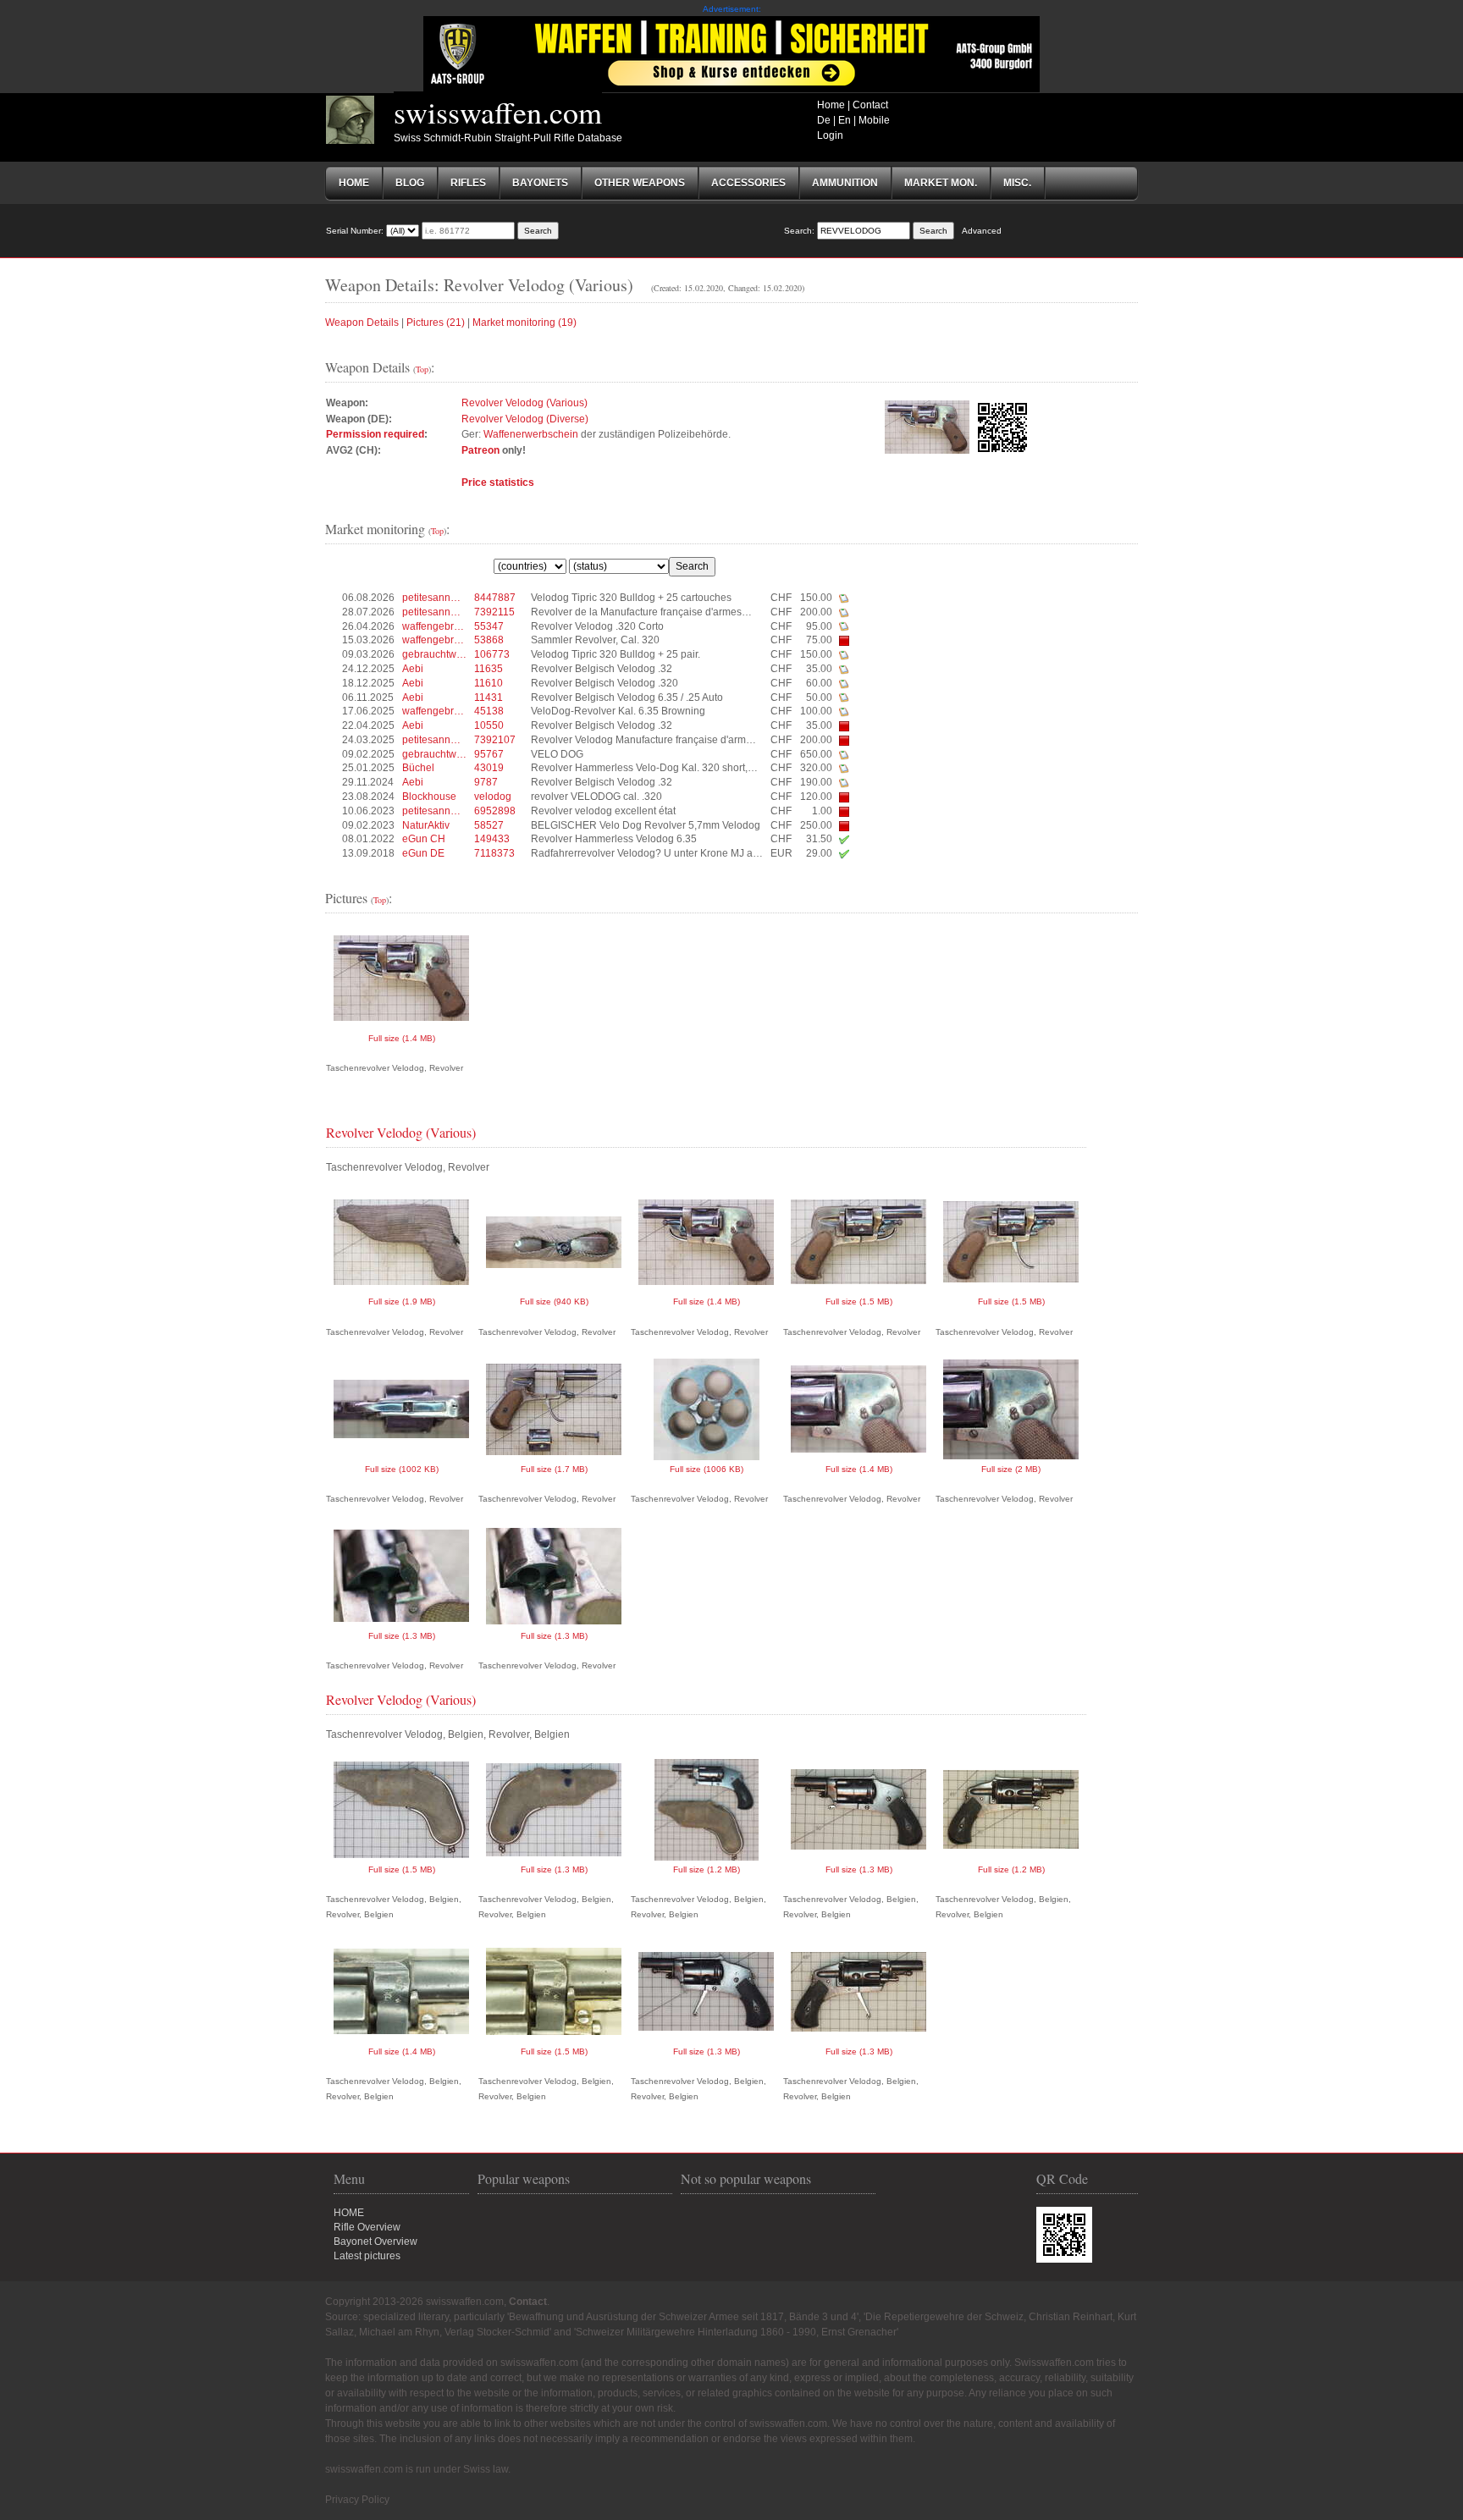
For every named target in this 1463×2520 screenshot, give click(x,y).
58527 (489, 825)
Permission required (375, 434)
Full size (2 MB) (1011, 1469)
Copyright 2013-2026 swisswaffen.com (414, 2302)
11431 (489, 698)
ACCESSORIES (748, 183)
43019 (489, 768)
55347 (489, 626)
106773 (492, 654)
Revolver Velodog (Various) (524, 403)
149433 (492, 839)
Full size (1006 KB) (707, 1469)
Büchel (418, 768)
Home (831, 105)
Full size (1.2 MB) (707, 1869)
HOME (349, 2213)
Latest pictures (367, 2256)
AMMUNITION (845, 183)
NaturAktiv (426, 825)
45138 (489, 711)
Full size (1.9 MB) (402, 1301)
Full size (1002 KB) (402, 1469)
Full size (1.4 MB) (402, 1038)
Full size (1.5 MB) (859, 1301)
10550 (489, 725)
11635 (489, 669)
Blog (410, 183)
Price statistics (498, 482)
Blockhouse (429, 797)
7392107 (495, 740)
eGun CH (424, 839)
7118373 (494, 853)
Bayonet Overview (375, 2242)
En (845, 120)
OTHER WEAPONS (640, 183)
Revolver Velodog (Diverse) (525, 419)
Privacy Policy (357, 2500)
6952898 (495, 811)
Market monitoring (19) (524, 323)
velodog (493, 797)
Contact (870, 105)
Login (830, 135)
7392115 (494, 612)
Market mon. (941, 183)
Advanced (982, 231)
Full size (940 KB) (554, 1301)
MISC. (1017, 183)
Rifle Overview (367, 2227)
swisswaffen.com (498, 112)
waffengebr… (433, 626)
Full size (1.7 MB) (554, 1469)
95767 (489, 754)
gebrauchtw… (434, 654)
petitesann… (431, 598)
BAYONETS (540, 183)
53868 (489, 640)
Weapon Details (362, 323)
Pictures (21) (436, 323)
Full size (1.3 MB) (402, 1636)
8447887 (495, 598)
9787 (486, 782)
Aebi (413, 669)
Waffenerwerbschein (531, 434)
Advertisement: (732, 9)
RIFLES (468, 183)
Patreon (480, 450)
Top (422, 369)
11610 (489, 683)
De (824, 120)
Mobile (874, 120)
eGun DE (423, 853)
